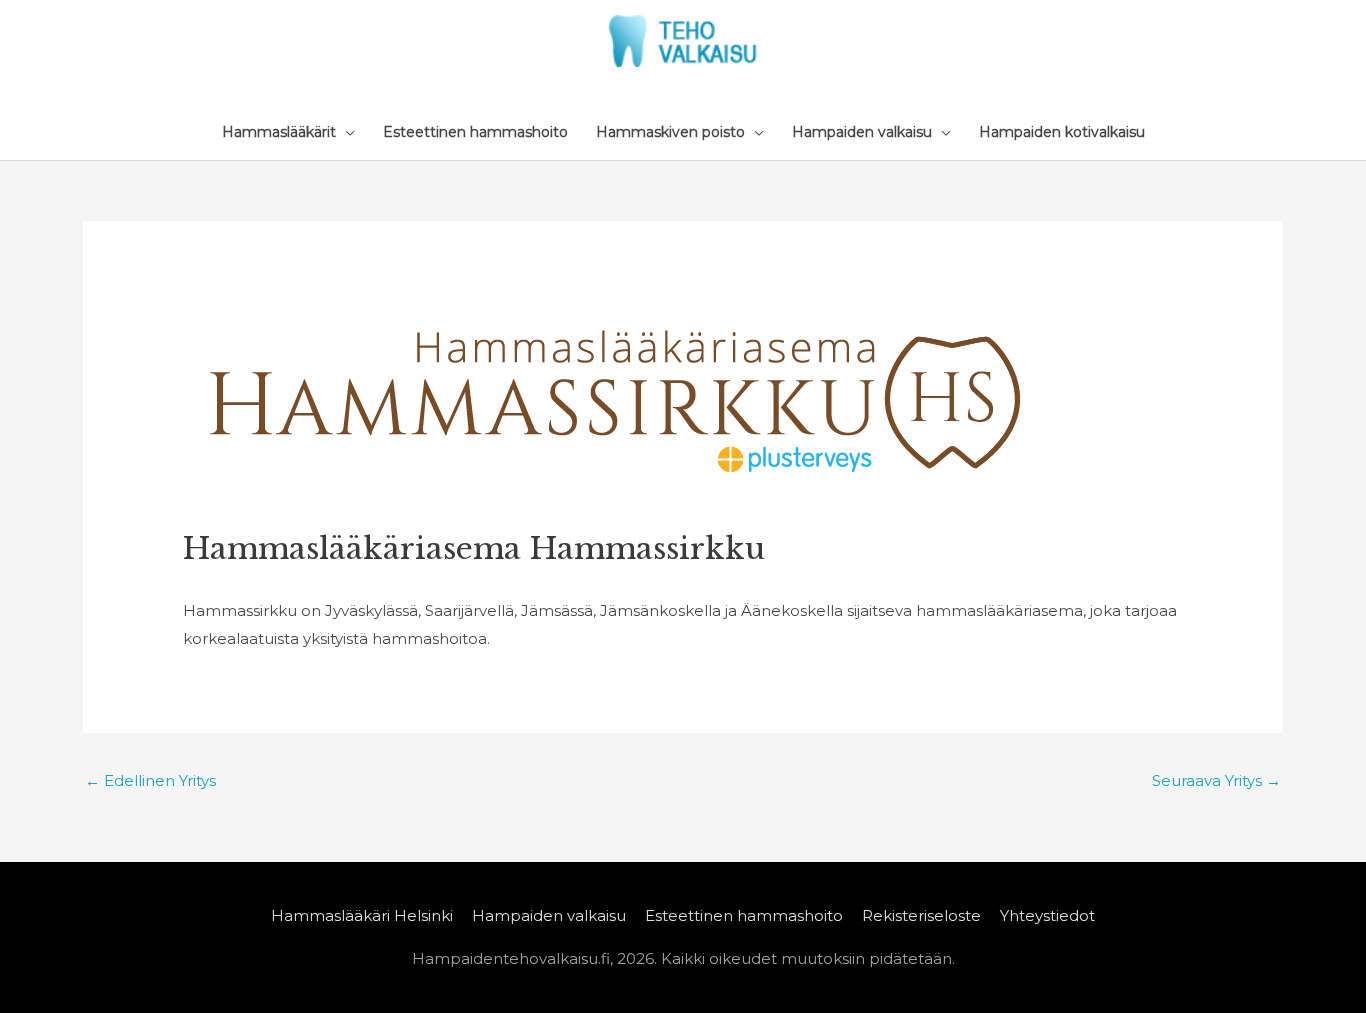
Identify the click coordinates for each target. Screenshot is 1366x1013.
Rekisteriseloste (921, 915)
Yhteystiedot (1047, 915)
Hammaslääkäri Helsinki (362, 915)
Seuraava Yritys (1216, 780)
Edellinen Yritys (150, 780)
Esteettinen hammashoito (744, 915)
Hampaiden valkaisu (549, 915)
